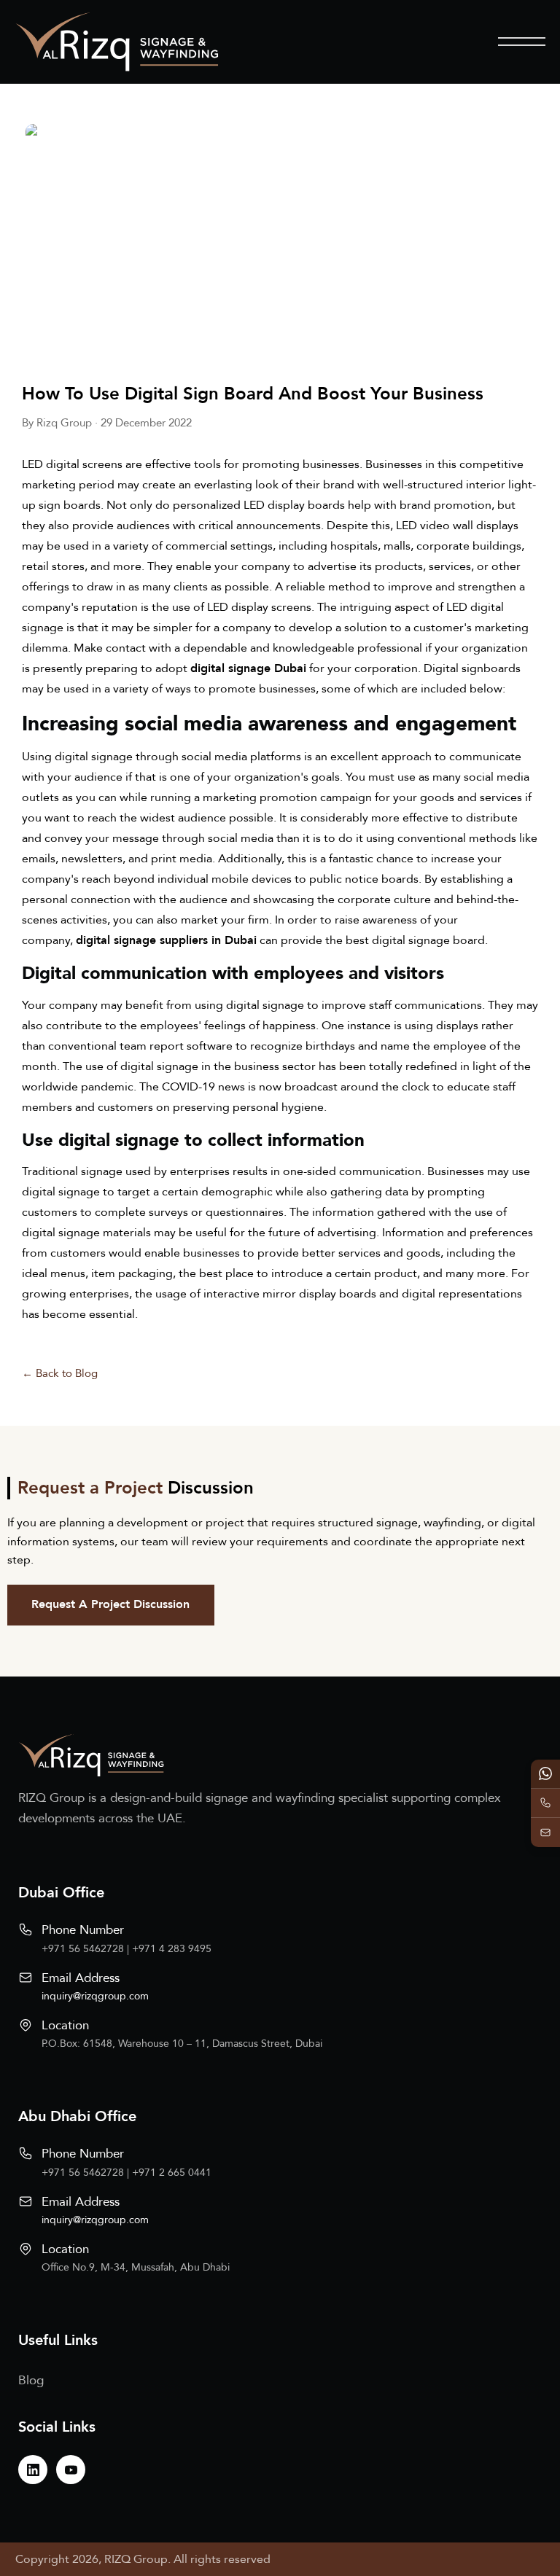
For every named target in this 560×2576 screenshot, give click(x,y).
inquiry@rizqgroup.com (95, 1996)
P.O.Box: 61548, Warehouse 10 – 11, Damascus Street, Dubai (182, 2044)
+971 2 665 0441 (172, 2173)
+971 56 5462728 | (87, 1949)
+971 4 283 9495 (172, 1949)
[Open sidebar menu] (522, 42)
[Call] (545, 1803)
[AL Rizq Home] (117, 42)
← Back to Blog (60, 1373)
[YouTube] (71, 2470)
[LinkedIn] (33, 2470)
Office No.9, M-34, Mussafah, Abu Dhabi (136, 2267)
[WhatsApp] (545, 1774)
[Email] (545, 1833)
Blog (31, 2380)
